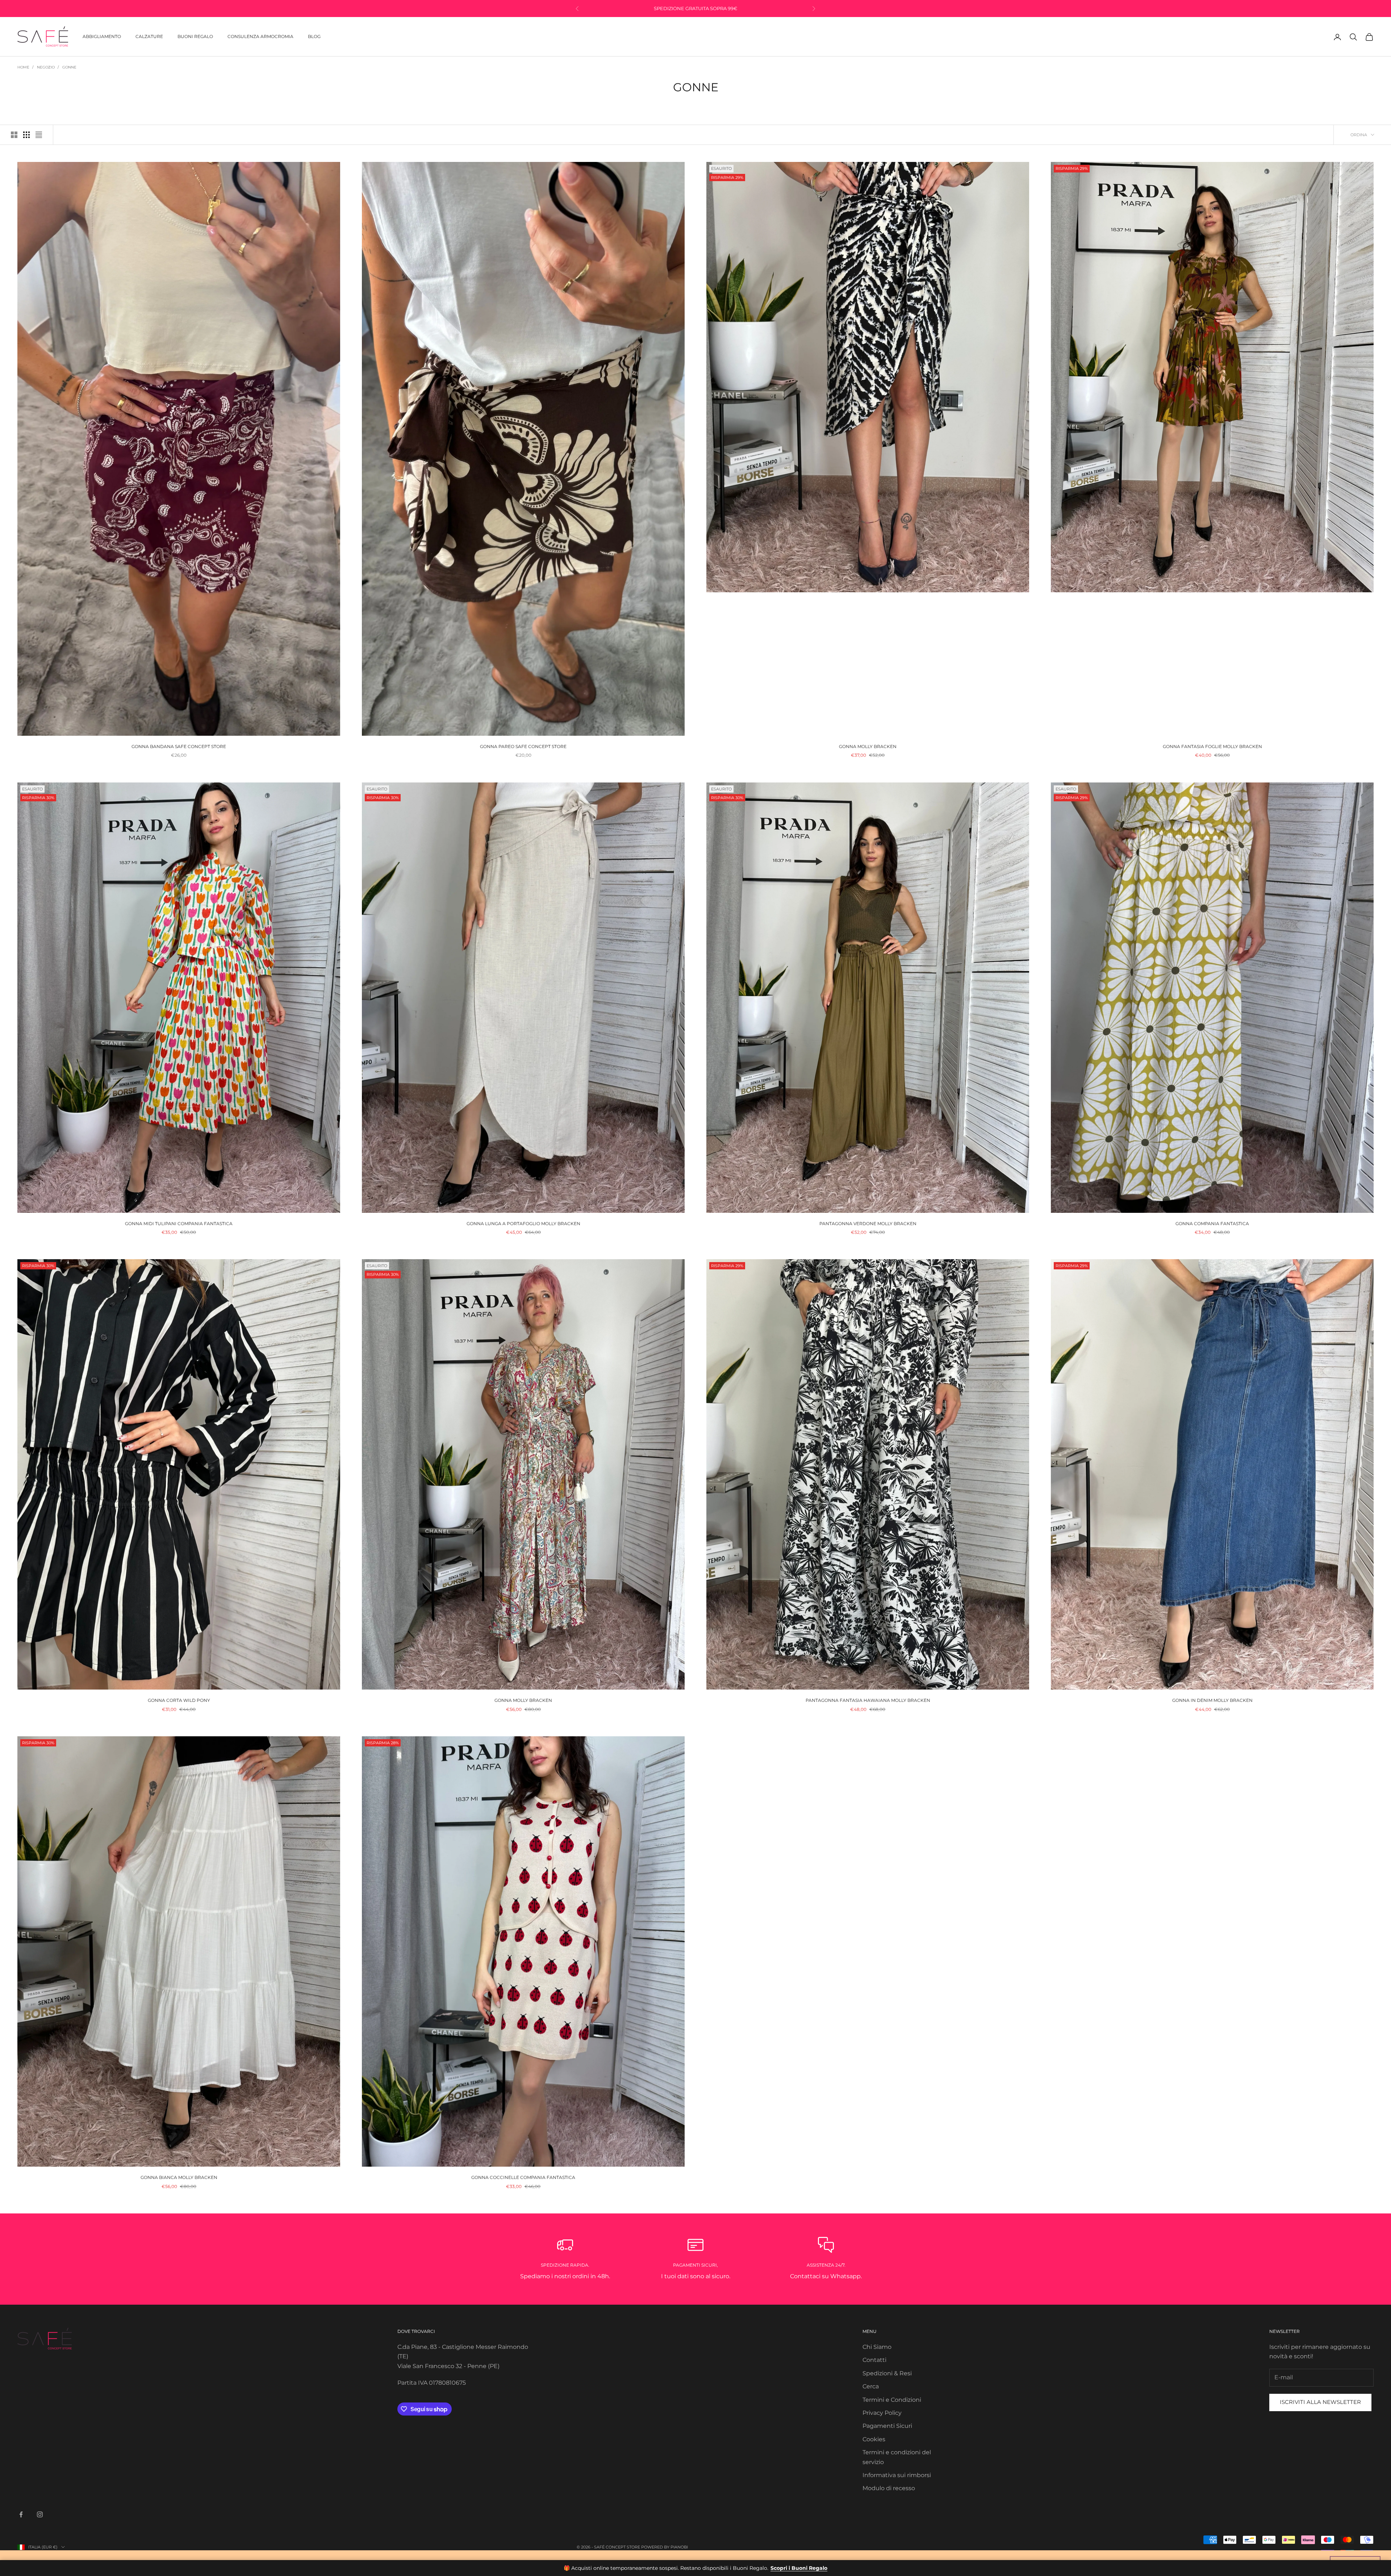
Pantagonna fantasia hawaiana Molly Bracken (868, 1700)
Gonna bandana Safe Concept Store (179, 746)
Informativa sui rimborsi (897, 2475)
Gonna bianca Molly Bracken (179, 2177)
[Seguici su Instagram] (40, 2514)
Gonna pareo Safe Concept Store (523, 746)
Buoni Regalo (195, 36)
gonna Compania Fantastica (1212, 1224)
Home (23, 67)
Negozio (46, 67)
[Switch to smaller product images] (26, 135)
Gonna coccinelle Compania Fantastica (523, 2177)
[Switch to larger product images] (14, 135)
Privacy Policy (882, 2413)
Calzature (149, 36)
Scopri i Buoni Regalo (799, 2568)
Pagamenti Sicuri (887, 2426)
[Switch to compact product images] (39, 135)
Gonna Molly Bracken (868, 746)
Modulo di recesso (889, 2488)
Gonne (69, 67)
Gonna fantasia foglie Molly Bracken (1212, 746)
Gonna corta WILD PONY (179, 1700)
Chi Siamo (877, 2347)
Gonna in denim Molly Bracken (1212, 1700)
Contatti (874, 2360)
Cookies (874, 2439)
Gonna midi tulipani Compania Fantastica (179, 1224)
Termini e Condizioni (892, 2400)
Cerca (871, 2386)
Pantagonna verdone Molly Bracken (868, 1224)
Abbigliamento (102, 36)
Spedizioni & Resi (887, 2373)
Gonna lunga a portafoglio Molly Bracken (523, 1224)
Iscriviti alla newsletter (1320, 2402)
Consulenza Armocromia (260, 36)
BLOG (314, 36)
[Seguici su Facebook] (21, 2514)
